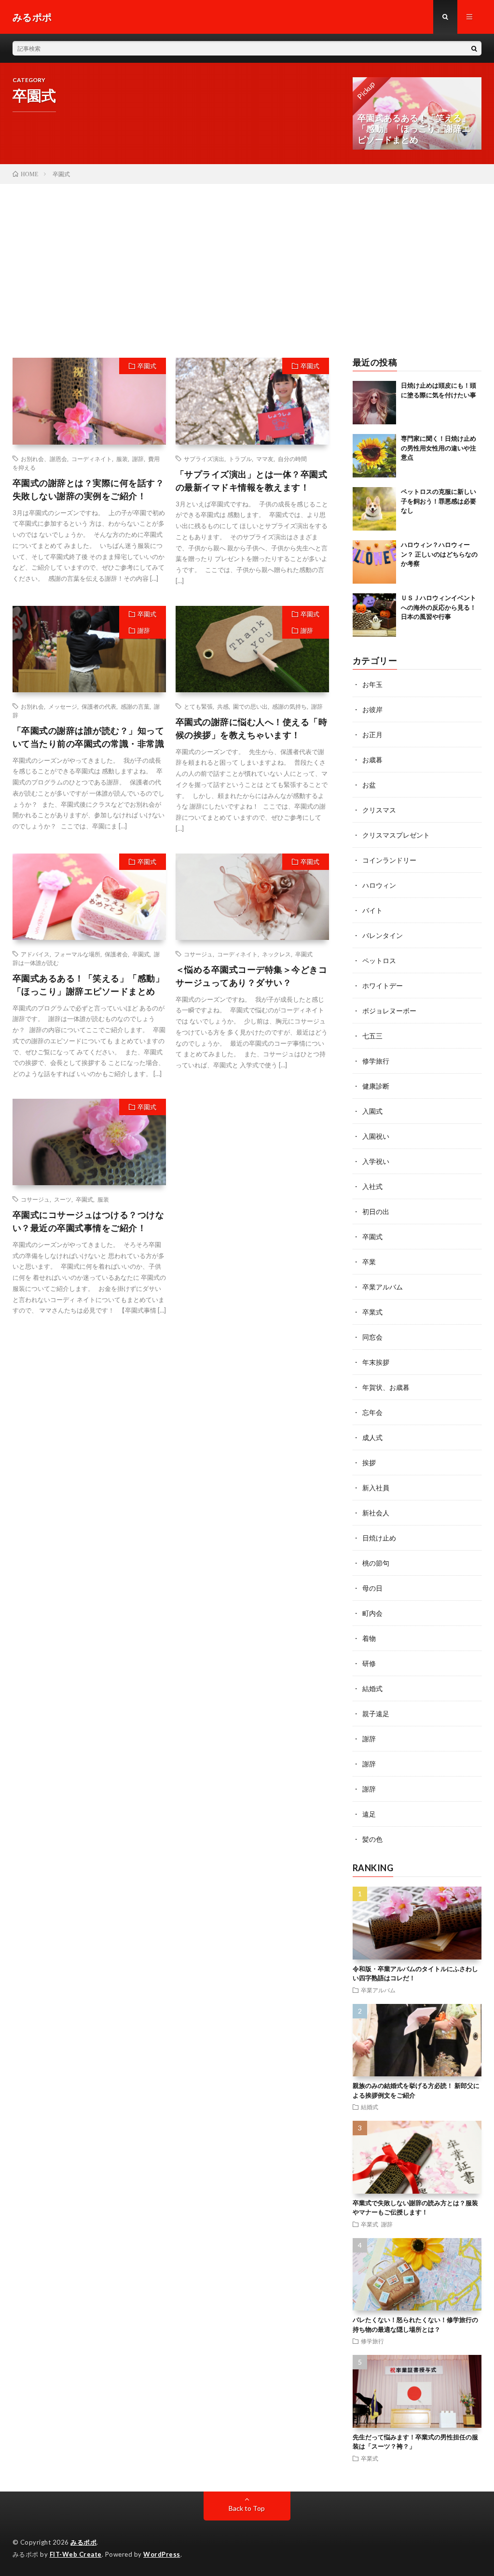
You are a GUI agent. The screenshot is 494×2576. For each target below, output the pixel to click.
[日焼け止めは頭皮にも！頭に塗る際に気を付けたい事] (374, 403)
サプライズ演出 (204, 459)
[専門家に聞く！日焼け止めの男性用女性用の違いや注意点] (374, 456)
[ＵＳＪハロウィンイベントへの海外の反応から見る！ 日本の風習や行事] (374, 615)
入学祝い (376, 1161)
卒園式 (147, 366)
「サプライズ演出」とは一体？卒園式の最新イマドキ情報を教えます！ (252, 481)
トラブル (240, 459)
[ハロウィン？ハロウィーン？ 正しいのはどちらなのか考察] (374, 562)
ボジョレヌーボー (389, 1011)
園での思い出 (250, 706)
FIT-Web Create (76, 2554)
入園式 (372, 1111)
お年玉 (372, 684)
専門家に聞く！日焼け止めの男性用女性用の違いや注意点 (439, 448)
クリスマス (379, 810)
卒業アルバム (383, 1287)
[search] (474, 48)
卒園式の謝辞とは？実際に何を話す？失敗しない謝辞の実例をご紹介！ (89, 489)
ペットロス (379, 960)
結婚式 (372, 1688)
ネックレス (276, 954)
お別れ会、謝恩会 (44, 459)
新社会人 (376, 1513)
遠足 (369, 1814)
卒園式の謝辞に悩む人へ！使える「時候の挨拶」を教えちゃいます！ (252, 728)
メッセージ (63, 706)
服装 (122, 459)
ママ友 (265, 459)
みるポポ (83, 2542)
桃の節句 (376, 1563)
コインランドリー (389, 860)
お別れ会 (32, 706)
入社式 (372, 1186)
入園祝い (376, 1136)
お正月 (372, 735)
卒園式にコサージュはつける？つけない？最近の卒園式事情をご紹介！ (89, 1221)
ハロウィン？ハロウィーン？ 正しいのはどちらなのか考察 (439, 554)
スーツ (63, 1199)
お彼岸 (372, 709)
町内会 (372, 1613)
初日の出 (376, 1211)
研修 (369, 1663)
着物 (369, 1638)
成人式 (372, 1437)
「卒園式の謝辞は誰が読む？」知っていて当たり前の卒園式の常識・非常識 (89, 737)
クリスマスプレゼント (396, 835)
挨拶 (369, 1463)
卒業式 (372, 1312)
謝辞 (138, 459)
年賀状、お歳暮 (386, 1387)
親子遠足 (376, 1714)
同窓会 (372, 1337)
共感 (223, 706)
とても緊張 (198, 706)
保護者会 (116, 954)
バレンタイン (383, 935)
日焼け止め (379, 1538)
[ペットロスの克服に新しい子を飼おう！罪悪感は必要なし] (374, 509)
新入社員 (376, 1488)
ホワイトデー (383, 986)
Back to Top (247, 2508)
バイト (372, 910)
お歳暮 (372, 760)
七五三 (372, 1036)
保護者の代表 (99, 706)
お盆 (369, 785)
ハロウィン (379, 885)
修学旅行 (376, 1061)
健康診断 (376, 1086)
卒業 (369, 1262)
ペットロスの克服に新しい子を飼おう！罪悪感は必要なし (439, 501)
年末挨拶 (376, 1362)
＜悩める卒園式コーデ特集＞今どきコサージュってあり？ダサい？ (252, 976)
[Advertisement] (247, 256)
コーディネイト (92, 459)
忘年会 (372, 1412)
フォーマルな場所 (77, 954)
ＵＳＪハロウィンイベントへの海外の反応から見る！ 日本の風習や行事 (439, 607)
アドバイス (35, 954)
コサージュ (198, 954)
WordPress (162, 2554)
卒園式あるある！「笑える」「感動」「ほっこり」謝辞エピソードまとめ (89, 985)
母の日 (372, 1588)
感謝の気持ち (289, 706)
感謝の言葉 (135, 706)
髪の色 (372, 1839)
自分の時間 (292, 459)
